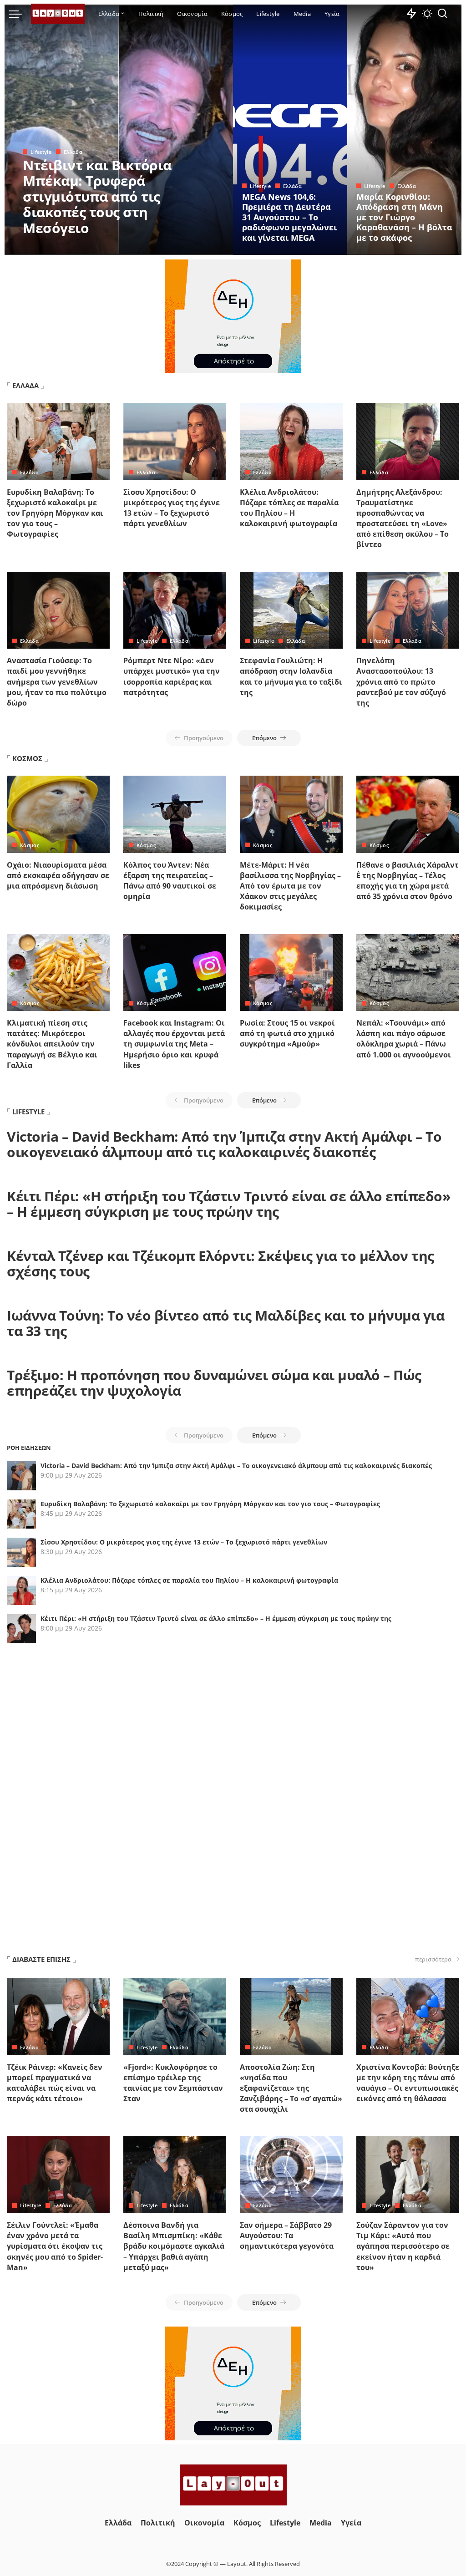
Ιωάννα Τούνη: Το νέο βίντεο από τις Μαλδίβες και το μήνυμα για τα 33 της (225, 1323)
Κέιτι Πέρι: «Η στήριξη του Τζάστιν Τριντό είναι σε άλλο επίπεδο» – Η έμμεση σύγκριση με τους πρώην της (228, 1204)
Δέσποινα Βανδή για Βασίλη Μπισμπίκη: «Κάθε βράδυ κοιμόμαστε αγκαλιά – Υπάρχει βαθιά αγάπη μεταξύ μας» (174, 2246)
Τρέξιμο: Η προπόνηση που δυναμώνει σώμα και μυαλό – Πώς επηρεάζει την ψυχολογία (214, 1383)
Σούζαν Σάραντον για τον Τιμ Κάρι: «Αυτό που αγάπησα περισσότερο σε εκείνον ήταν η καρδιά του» (403, 2246)
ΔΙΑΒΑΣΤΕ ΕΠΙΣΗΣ (41, 1959)
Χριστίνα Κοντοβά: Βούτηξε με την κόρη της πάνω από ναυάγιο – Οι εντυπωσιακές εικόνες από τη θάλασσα (408, 2083)
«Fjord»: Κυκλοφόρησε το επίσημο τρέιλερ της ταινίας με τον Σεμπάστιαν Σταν (173, 2083)
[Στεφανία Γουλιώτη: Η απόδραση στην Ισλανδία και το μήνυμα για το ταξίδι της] (291, 610)
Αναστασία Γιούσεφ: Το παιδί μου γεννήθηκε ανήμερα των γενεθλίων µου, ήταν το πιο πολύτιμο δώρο (57, 682)
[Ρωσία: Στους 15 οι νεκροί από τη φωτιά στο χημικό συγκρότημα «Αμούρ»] (291, 973)
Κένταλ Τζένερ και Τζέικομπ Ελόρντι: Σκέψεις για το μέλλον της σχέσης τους (220, 1264)
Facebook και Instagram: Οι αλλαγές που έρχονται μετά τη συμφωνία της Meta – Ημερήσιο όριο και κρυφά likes (174, 1044)
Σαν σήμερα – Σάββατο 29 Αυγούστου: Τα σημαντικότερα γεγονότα (287, 2236)
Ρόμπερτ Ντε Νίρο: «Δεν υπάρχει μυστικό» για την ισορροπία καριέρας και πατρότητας (172, 676)
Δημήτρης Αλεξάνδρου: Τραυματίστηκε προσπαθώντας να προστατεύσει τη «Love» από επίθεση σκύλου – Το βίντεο (403, 518)
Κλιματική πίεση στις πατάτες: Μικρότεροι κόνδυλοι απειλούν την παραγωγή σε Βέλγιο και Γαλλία (52, 1044)
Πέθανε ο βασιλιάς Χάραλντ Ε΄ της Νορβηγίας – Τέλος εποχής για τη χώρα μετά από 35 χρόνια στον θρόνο (408, 881)
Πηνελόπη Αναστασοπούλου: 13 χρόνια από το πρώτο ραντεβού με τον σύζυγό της (401, 682)
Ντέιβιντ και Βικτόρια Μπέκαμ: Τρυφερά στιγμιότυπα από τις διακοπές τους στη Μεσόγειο (97, 196)
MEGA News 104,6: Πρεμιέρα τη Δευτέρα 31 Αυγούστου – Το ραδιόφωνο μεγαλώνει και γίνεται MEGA (289, 217)
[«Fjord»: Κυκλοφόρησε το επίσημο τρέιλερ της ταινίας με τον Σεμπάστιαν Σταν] (175, 2017)
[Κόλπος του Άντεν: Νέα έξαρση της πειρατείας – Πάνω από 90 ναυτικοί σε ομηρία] (175, 814)
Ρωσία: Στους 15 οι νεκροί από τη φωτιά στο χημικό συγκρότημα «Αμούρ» (287, 1033)
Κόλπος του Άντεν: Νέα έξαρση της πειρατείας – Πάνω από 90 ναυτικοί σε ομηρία (170, 881)
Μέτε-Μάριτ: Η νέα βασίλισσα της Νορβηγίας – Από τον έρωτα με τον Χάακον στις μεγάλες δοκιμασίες (290, 886)
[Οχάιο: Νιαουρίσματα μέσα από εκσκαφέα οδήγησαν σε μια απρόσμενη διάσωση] (58, 814)
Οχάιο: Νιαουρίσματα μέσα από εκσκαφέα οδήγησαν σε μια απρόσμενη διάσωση (58, 875)
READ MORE (190, 247)
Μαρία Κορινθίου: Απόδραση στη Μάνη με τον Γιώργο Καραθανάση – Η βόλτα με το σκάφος (404, 217)
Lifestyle (41, 152)
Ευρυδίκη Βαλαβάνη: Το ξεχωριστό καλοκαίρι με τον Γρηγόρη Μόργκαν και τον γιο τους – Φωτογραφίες (55, 513)
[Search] (442, 14)
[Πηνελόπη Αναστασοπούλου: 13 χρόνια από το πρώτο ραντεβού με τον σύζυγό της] (408, 610)
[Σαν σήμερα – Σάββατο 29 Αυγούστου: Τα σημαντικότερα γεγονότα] (291, 2175)
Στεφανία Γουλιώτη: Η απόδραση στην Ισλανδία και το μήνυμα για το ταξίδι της (291, 676)
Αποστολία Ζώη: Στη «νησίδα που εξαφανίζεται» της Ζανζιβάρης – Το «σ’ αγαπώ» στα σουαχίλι (291, 2088)
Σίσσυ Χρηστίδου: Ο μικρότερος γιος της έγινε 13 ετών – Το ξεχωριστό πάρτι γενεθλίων (172, 508)
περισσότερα (433, 1959)
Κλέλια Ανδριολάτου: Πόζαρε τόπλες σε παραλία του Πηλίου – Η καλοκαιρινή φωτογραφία (289, 508)
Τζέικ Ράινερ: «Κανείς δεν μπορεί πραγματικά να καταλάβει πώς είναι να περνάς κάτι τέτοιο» (55, 2083)
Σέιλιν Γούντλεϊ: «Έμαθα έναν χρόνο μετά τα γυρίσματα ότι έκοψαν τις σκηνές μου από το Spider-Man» (55, 2246)
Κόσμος (30, 845)
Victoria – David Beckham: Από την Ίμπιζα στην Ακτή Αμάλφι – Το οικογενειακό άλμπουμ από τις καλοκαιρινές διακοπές (224, 1144)
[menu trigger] (20, 14)
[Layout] (58, 14)
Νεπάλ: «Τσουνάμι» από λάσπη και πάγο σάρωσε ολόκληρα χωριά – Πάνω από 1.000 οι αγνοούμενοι (404, 1039)
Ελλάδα (73, 152)
